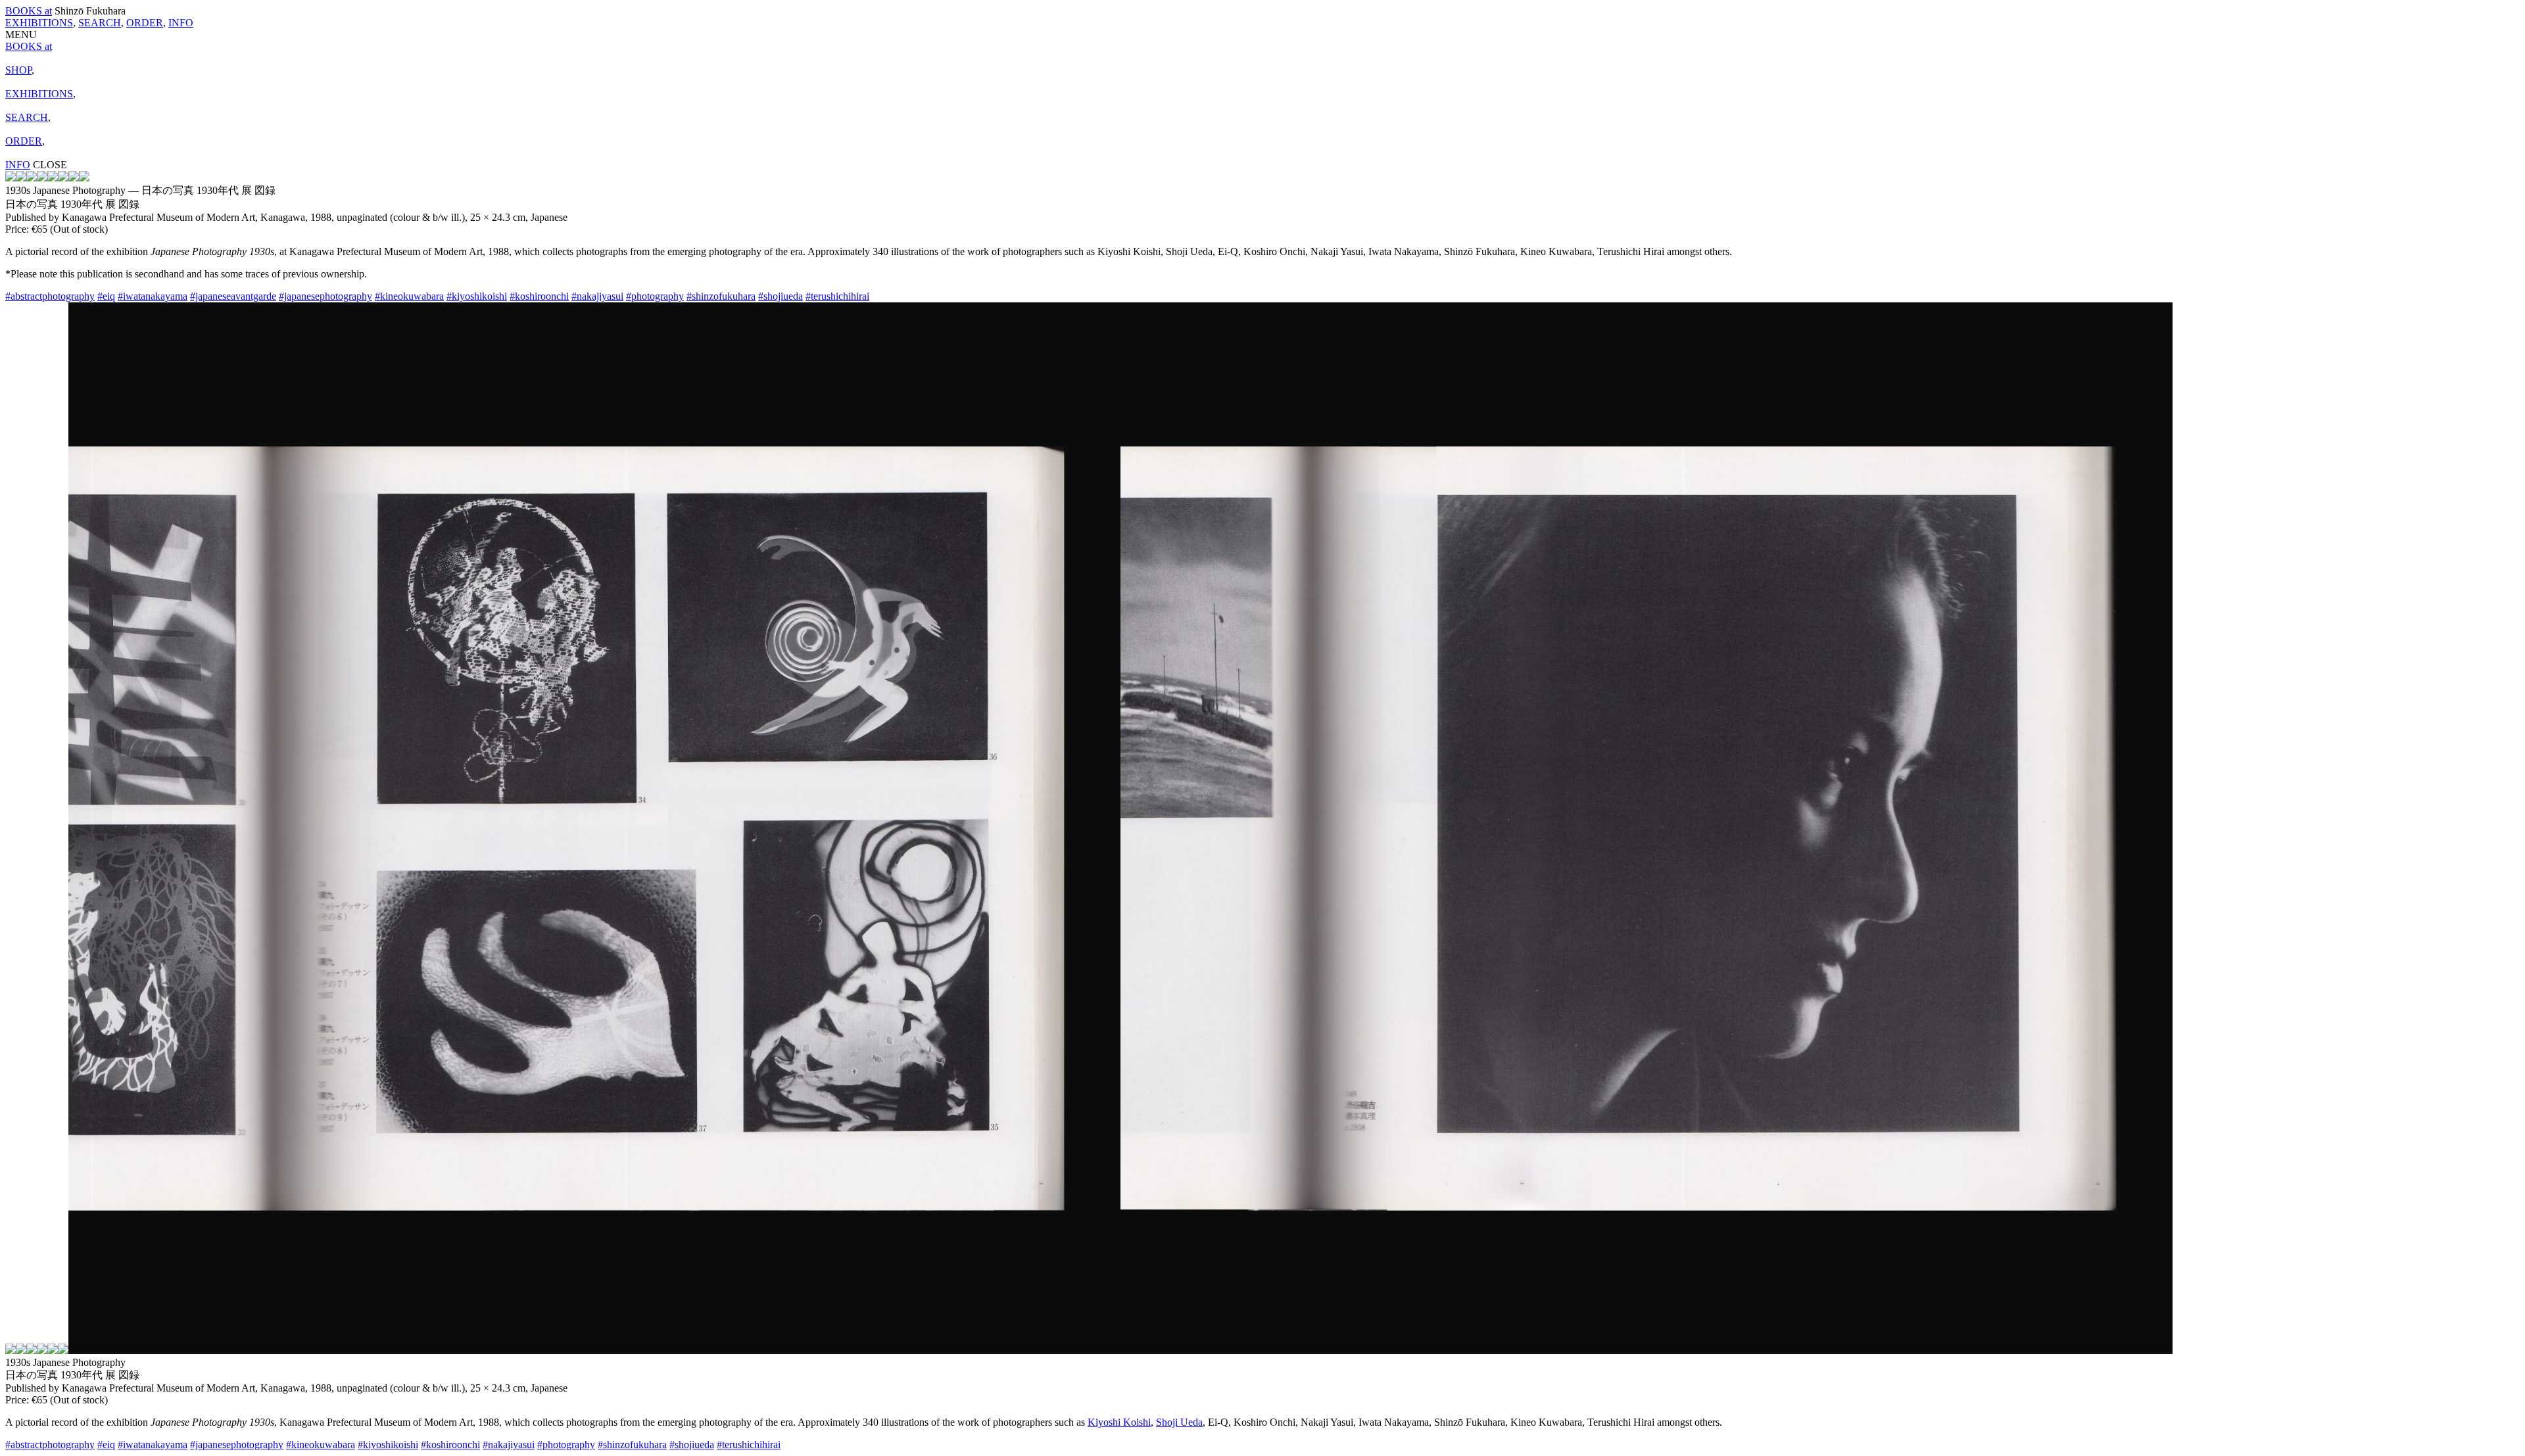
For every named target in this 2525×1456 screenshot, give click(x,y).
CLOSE (50, 165)
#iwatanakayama (153, 296)
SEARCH (100, 23)
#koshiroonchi (539, 296)
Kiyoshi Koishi (1119, 1422)
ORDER (145, 23)
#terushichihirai (837, 296)
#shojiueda (781, 296)
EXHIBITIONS (39, 23)
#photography (655, 296)
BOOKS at (29, 11)
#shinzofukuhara (721, 296)
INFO (181, 23)
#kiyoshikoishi (477, 296)
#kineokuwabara (409, 296)
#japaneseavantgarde (233, 296)
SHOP (18, 70)
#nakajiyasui (597, 296)
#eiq (106, 296)
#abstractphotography (50, 296)
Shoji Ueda (1179, 1422)
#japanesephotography (325, 296)
